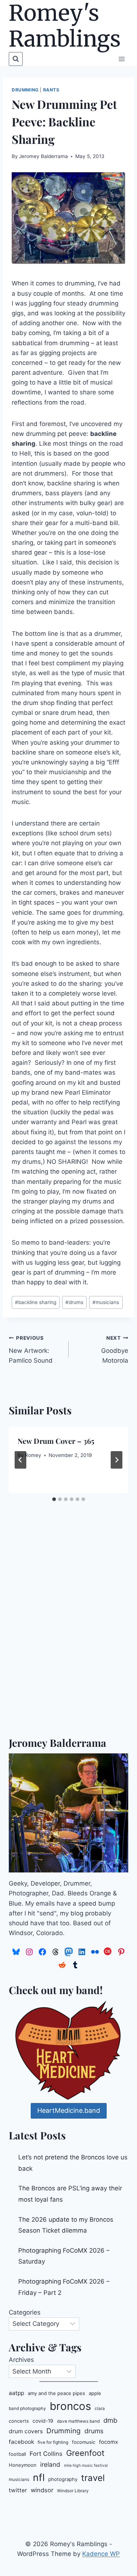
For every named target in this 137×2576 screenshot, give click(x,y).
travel (93, 2478)
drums (74, 1302)
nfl (39, 2477)
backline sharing (36, 1302)
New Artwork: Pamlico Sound (31, 1350)
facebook (21, 2442)
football (17, 2454)
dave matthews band (78, 2421)
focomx (109, 2442)
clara (100, 2408)
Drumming (25, 90)
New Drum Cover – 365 (56, 1441)
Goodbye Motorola (115, 1350)
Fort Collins (46, 2454)
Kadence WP (101, 2554)
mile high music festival (86, 2465)
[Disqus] (68, 1632)
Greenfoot (85, 2453)
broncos (70, 2406)
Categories (25, 2312)
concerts (19, 2421)
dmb (110, 2420)
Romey (33, 1455)
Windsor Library (73, 2491)
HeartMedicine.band (69, 2110)
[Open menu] (121, 59)
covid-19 (43, 2421)
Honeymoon (23, 2465)
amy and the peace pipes (56, 2393)
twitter (18, 2490)
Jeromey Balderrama (43, 156)
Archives (21, 2360)
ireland (50, 2464)
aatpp (16, 2393)
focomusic (84, 2442)
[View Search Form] (16, 59)
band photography (27, 2408)
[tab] (54, 1499)
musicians (106, 1302)
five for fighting (53, 2442)
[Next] (117, 1460)
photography (63, 2479)
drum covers (26, 2431)
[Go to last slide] (20, 1460)
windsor (42, 2490)
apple (95, 2393)
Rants (51, 90)
